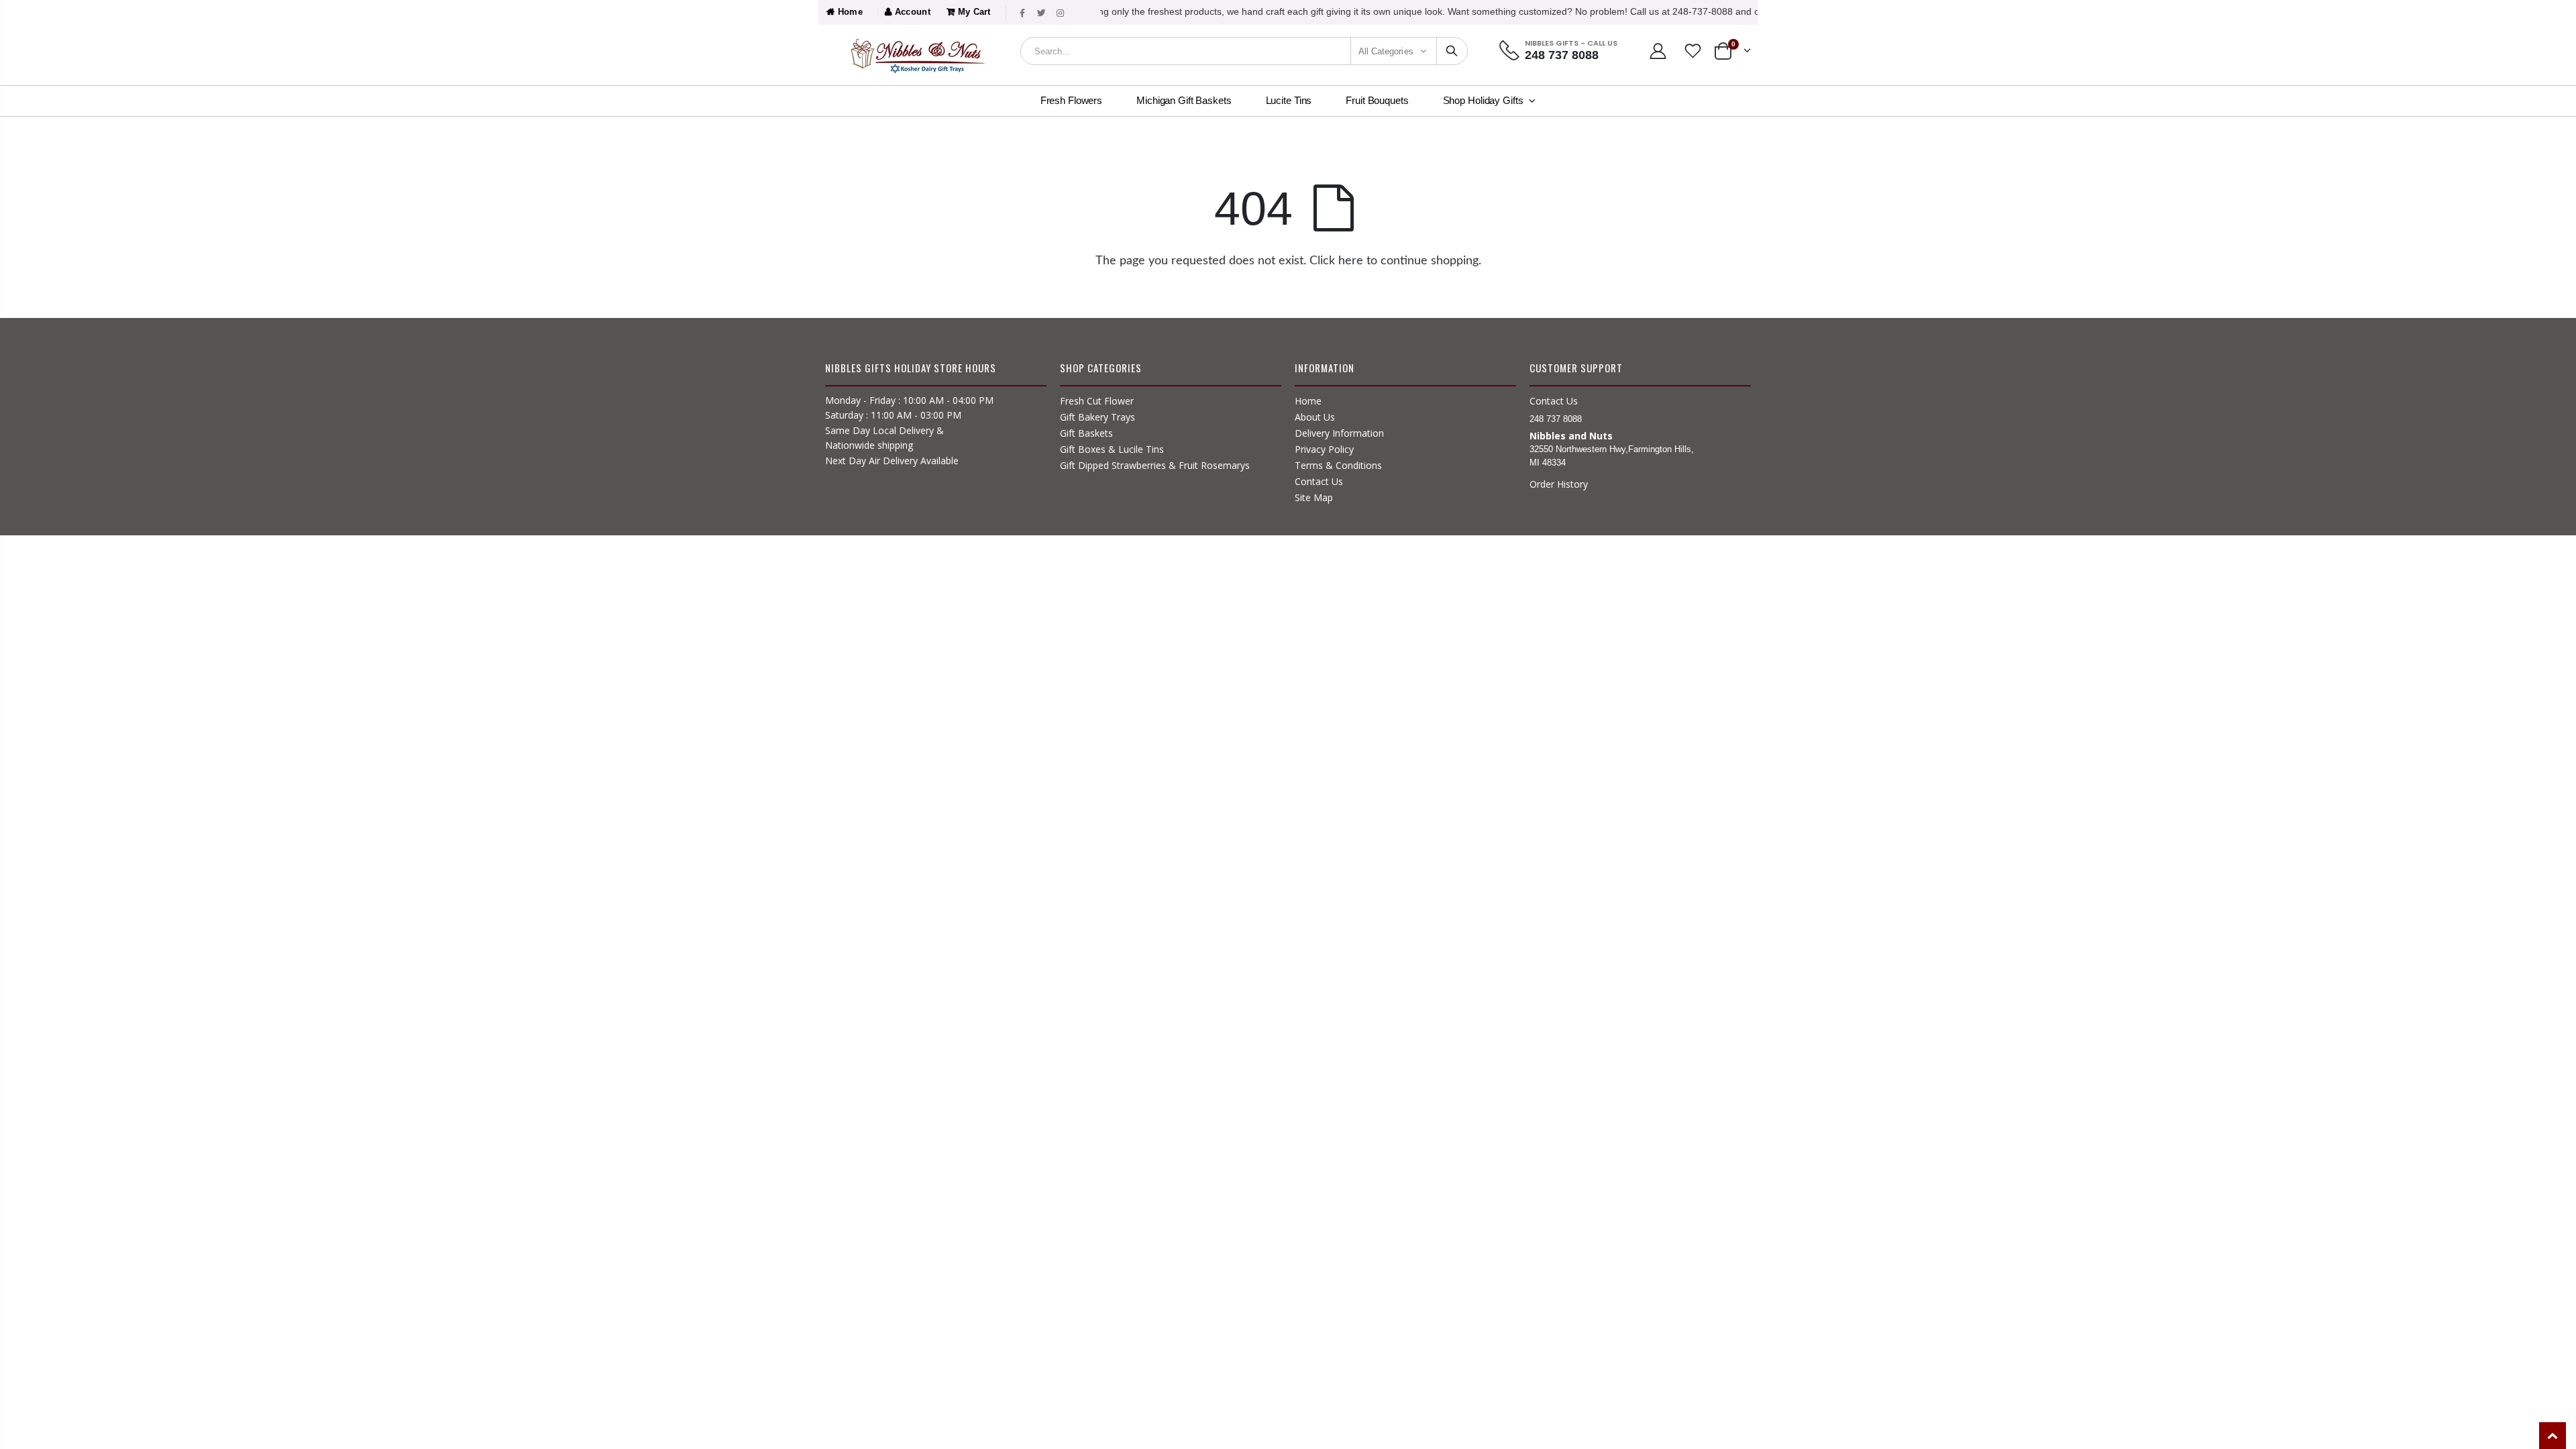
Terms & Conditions (1338, 465)
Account (911, 12)
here (1351, 261)
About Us (1315, 417)
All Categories (1386, 51)
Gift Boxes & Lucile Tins (1112, 449)
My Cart (973, 12)
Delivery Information (1339, 433)
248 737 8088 (1562, 55)
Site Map (1314, 497)
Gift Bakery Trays (1097, 417)
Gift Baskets (1086, 433)
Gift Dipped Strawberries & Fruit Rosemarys (1155, 465)
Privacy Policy (1324, 449)
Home (849, 12)
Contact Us (1319, 481)
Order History (1559, 484)
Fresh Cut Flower (1097, 401)
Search (1452, 51)
